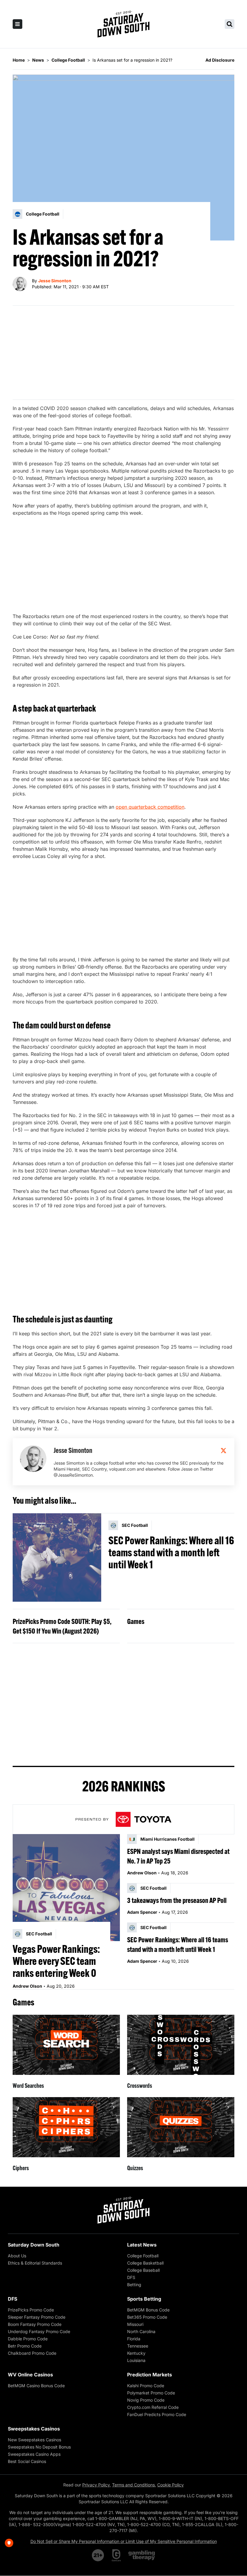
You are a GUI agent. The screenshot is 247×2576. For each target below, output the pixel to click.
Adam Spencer (142, 1912)
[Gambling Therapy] (142, 2555)
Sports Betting (144, 2299)
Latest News (142, 2245)
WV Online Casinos (30, 2375)
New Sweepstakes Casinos (34, 2440)
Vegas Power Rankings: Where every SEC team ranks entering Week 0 (56, 1961)
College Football (143, 2256)
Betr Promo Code (25, 2346)
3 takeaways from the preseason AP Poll (177, 1900)
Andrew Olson (27, 1986)
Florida (134, 2339)
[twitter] (224, 1450)
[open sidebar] (17, 24)
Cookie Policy (170, 2485)
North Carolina (141, 2331)
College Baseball (143, 2270)
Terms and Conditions (133, 2485)
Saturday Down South (34, 2245)
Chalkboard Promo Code (32, 2353)
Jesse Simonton (55, 281)
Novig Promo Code (146, 2400)
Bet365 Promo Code (147, 2317)
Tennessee (138, 2346)
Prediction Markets (150, 2375)
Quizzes (135, 2168)
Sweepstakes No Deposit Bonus (39, 2447)
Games (136, 1621)
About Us (17, 2256)
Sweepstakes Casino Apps (34, 2454)
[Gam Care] (116, 2555)
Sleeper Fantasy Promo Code (37, 2317)
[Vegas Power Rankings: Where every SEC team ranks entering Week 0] (66, 1888)
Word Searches (28, 2086)
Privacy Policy (96, 2485)
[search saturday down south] (230, 24)
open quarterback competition (150, 807)
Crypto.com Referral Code (153, 2407)
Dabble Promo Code (28, 2339)
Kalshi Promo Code (146, 2386)
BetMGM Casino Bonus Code (36, 2386)
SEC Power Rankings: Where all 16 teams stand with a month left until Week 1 (171, 1552)
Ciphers (21, 2168)
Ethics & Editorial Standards (35, 2263)
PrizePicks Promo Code (31, 2310)
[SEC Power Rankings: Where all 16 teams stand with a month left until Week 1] (57, 1558)
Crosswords (140, 2086)
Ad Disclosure (220, 60)
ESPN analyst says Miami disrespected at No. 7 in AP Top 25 (178, 1856)
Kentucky (136, 2353)
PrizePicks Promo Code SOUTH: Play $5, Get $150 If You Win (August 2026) (62, 1626)
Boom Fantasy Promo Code (35, 2324)
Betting (134, 2285)
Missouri (135, 2324)
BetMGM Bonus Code (148, 2310)
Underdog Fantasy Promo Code (39, 2331)
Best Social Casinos (27, 2461)
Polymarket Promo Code (151, 2393)
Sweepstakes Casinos (34, 2429)
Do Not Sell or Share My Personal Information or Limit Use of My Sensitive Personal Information (124, 2541)
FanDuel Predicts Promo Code (157, 2414)
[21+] (98, 2555)
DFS (131, 2277)
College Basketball (145, 2263)
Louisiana (136, 2360)
